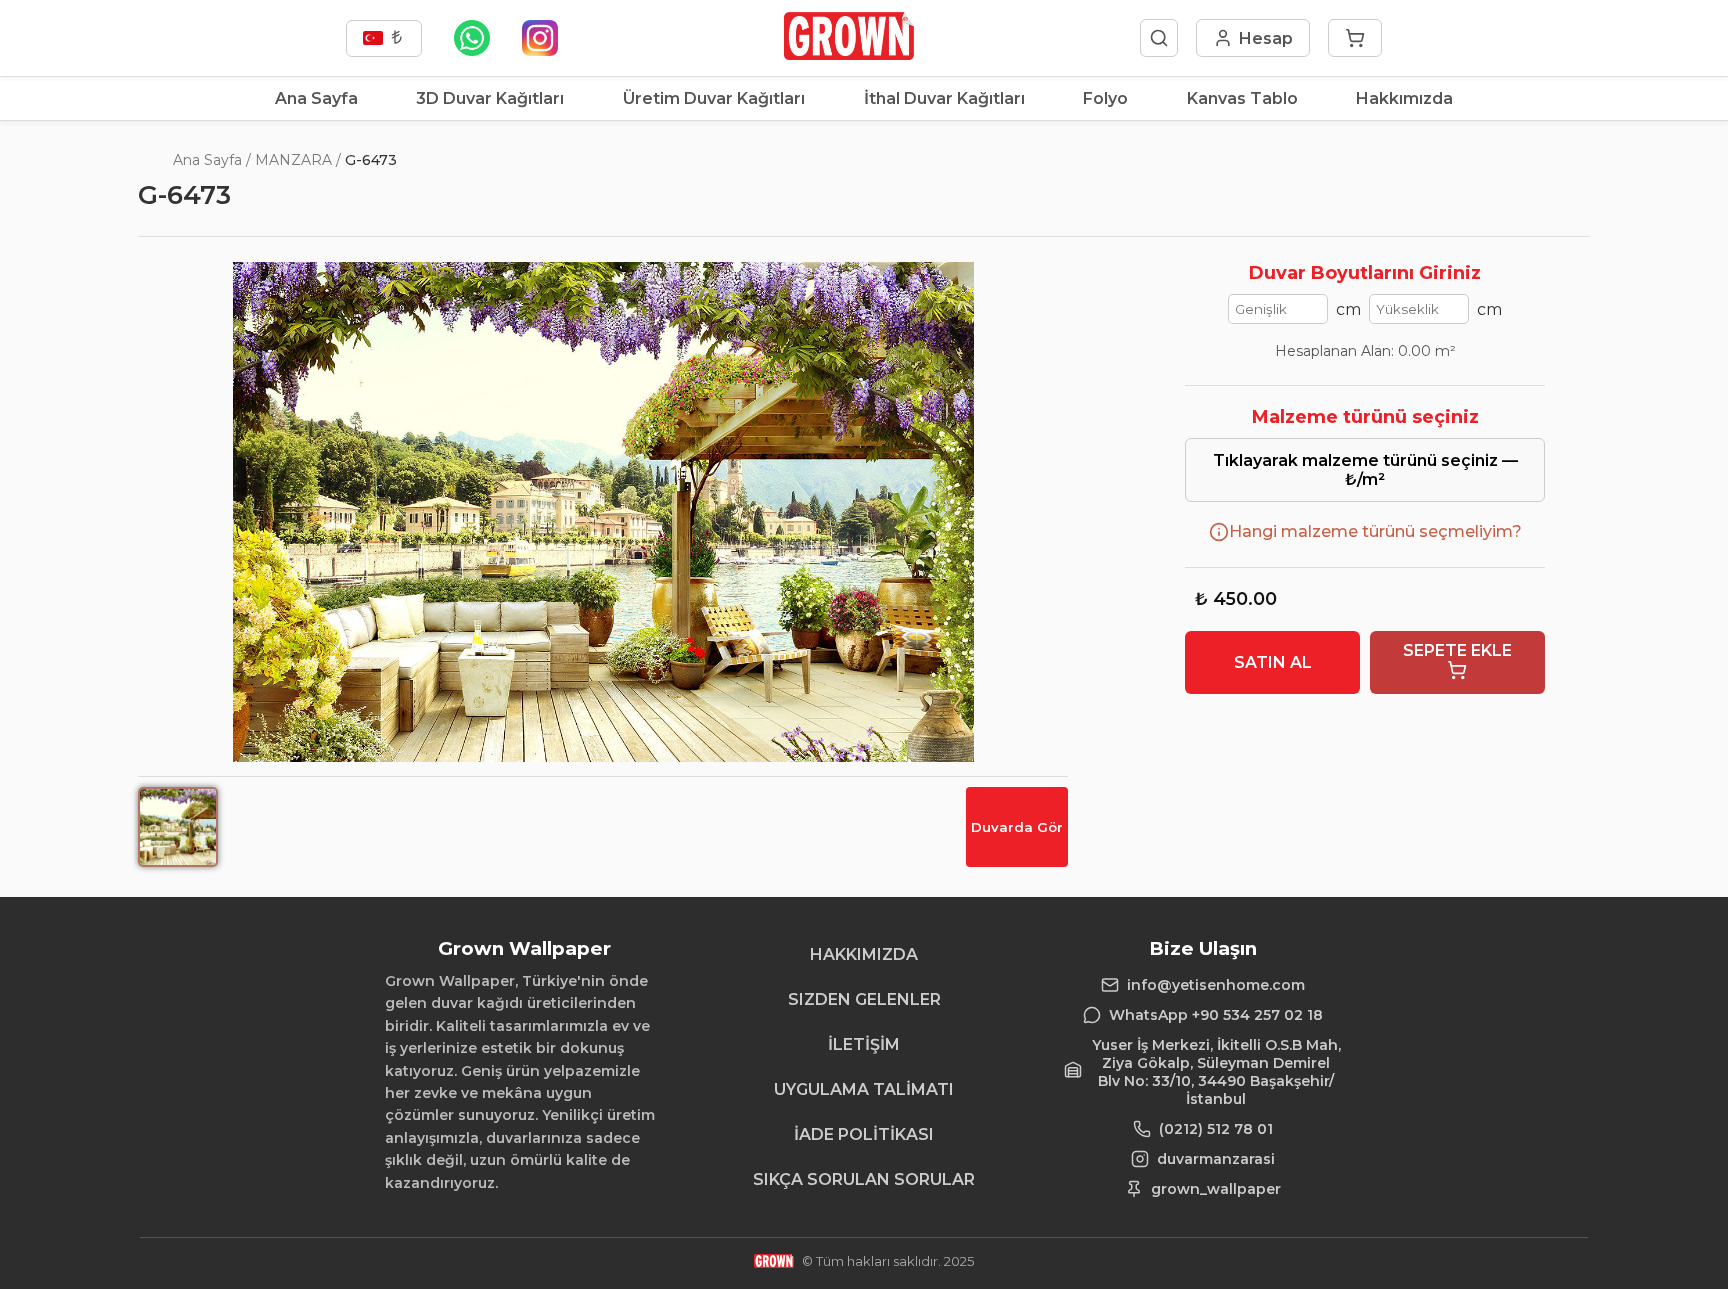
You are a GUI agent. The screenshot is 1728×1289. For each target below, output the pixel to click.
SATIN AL (1273, 662)
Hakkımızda (1404, 98)
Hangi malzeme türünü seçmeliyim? (1375, 531)
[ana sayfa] (848, 54)
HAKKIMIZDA (864, 954)
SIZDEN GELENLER (864, 999)
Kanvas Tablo (1242, 98)
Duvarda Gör (1017, 827)
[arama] (1159, 38)
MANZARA (293, 160)
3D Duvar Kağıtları (490, 98)
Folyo (1105, 98)
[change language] (384, 38)
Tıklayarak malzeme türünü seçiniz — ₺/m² (1365, 470)
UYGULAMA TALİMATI (864, 1089)
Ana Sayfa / (212, 160)
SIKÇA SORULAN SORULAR (864, 1179)
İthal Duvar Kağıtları (944, 98)
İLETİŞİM (864, 1044)
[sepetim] (1355, 38)
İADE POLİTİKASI (864, 1134)
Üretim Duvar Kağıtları (714, 98)
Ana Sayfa (316, 98)
